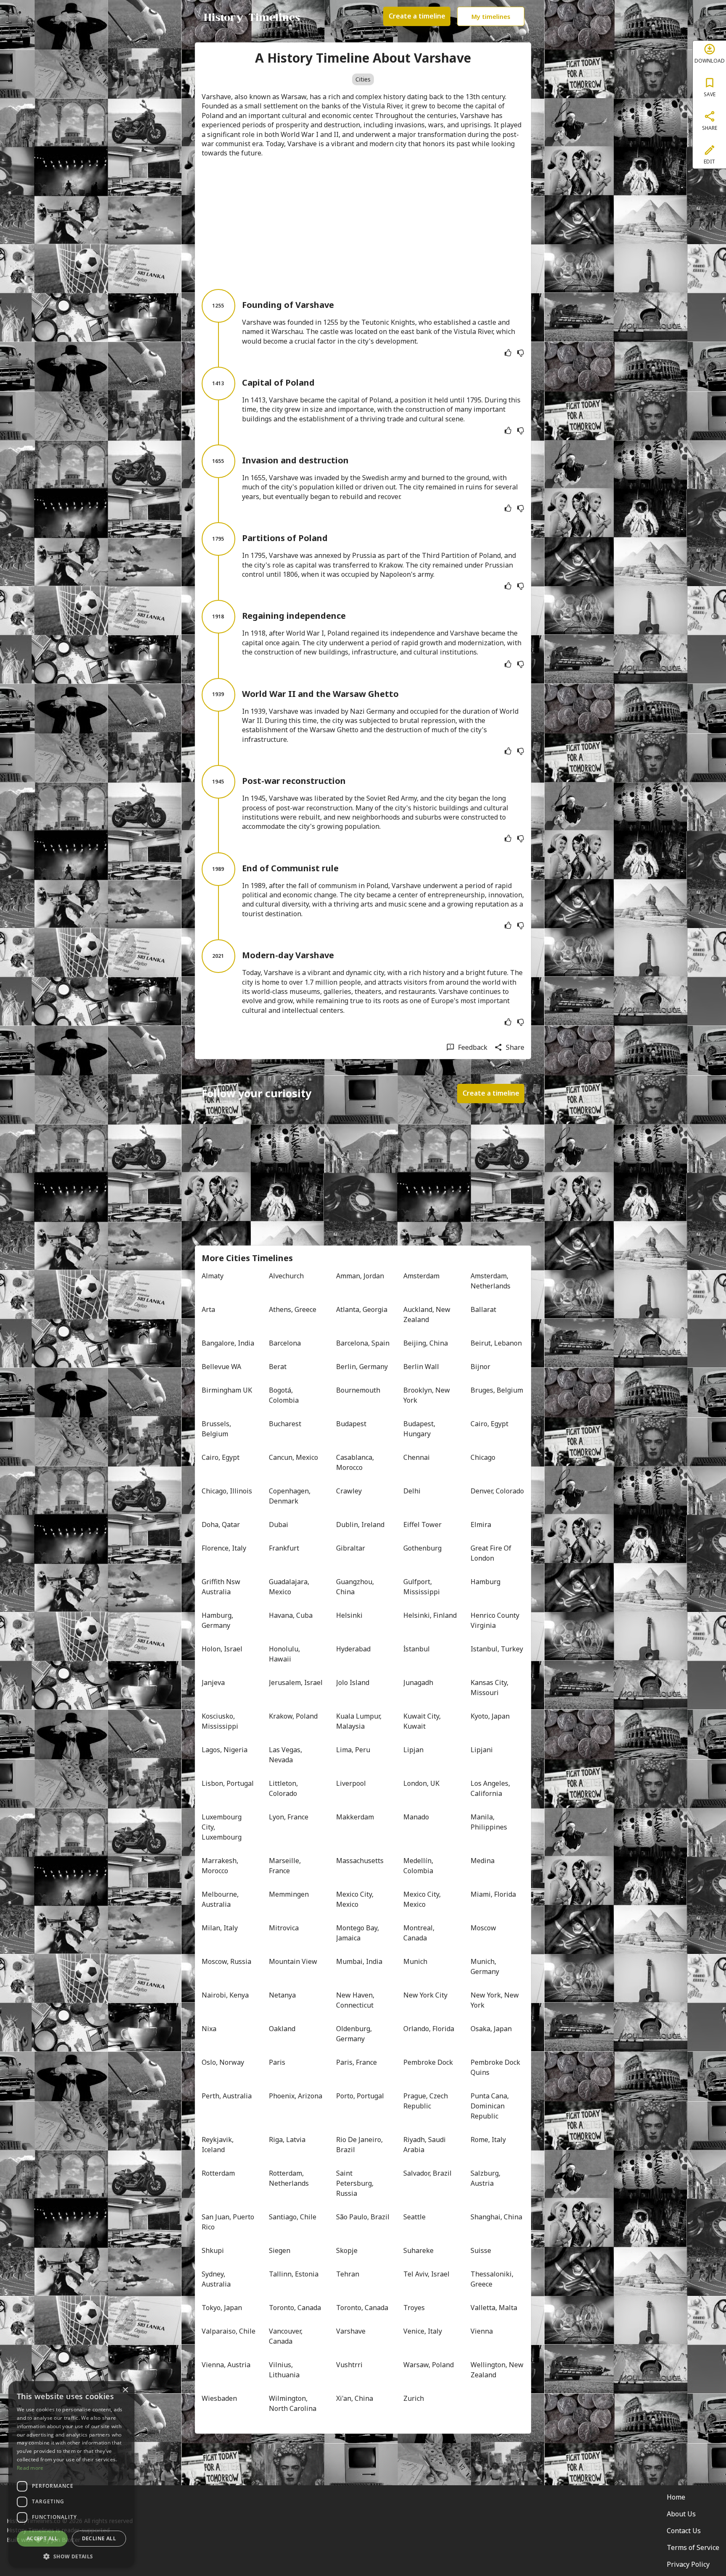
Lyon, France (289, 1817)
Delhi (412, 1491)
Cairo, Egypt (489, 1424)
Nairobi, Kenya (225, 1995)
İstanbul (417, 1649)
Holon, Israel (222, 1649)
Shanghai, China (496, 2217)
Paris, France (356, 2062)
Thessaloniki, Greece (493, 2279)
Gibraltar (351, 1548)
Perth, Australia (227, 2096)
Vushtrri (349, 2365)
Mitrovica (284, 1928)
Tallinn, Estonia (294, 2274)
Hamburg (485, 1582)
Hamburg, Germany (218, 1620)
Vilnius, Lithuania (284, 2370)
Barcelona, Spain (363, 1343)
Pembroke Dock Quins (496, 2067)
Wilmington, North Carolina (293, 2403)
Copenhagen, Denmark (291, 1496)
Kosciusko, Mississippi (220, 1721)
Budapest (351, 1424)
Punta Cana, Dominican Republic (491, 2106)
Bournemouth (358, 1390)
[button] (71, 2556)
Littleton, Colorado (284, 1788)
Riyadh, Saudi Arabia (425, 2145)
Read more (30, 2468)
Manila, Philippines (489, 1822)
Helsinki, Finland (430, 1615)
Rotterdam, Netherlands (289, 2178)
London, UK (421, 1783)
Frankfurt (284, 1548)
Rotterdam (218, 2173)
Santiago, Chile (293, 2217)
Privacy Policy (688, 2564)
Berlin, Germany (362, 1367)
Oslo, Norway (223, 2062)
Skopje (347, 2250)
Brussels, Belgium (217, 1429)
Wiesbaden (219, 2398)
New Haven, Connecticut (356, 2000)
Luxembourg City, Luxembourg (222, 1827)
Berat (278, 1367)
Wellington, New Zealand (497, 2370)
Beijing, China (426, 1343)
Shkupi (213, 2250)
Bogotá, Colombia (284, 1395)
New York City (425, 1995)
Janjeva (213, 1682)
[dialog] (71, 2474)
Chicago (483, 1457)
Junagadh (418, 1682)
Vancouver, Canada (287, 2336)
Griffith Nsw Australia (222, 1587)
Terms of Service (693, 2547)
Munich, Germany (485, 1966)
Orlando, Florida (429, 2029)
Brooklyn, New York (427, 1395)
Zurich (414, 2398)
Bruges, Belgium (497, 1390)
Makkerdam (355, 1817)
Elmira (481, 1525)
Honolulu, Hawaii (285, 1654)
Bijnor (480, 1367)
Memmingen (289, 1894)
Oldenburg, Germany (355, 2034)
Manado (416, 1817)
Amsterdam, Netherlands (491, 1281)
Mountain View (293, 1961)
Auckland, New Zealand (428, 1314)
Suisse (481, 2250)
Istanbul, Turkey (497, 1649)
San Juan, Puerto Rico (229, 2222)
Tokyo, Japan (222, 2308)
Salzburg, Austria (486, 2178)
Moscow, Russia (226, 1961)
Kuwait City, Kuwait (423, 1721)
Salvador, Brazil (427, 2173)
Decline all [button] (99, 2538)
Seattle (414, 2217)
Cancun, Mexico (293, 1457)
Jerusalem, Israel (296, 1682)
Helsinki (349, 1615)
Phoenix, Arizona (296, 2096)
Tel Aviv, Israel (426, 2274)
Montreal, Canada (420, 1933)
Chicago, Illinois (227, 1491)
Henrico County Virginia (496, 1620)
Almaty (213, 1276)
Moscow (483, 1928)
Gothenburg (422, 1548)
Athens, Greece (293, 1309)
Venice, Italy (423, 2331)
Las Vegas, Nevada (286, 1755)
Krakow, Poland (293, 1716)
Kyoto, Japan (490, 1716)
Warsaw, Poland (429, 2365)
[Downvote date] (521, 353)
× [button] (125, 2390)
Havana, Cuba (291, 1615)
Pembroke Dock (428, 2062)
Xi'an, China (355, 2398)
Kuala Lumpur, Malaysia (360, 1721)
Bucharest (285, 1424)
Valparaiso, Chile (229, 2331)
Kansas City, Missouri (490, 1688)
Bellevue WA (221, 1367)
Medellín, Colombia (419, 1866)
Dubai (279, 1525)
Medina (483, 1861)
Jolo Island (353, 1682)
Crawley (349, 1491)
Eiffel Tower (422, 1525)
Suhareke (418, 2250)
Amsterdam (421, 1276)
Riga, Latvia (287, 2140)
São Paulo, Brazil (363, 2217)
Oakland (282, 2029)
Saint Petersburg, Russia (356, 2183)
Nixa (209, 2029)
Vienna (482, 2331)
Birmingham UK (227, 1390)
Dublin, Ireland (360, 1525)
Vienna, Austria (226, 2365)
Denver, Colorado (497, 1491)
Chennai (417, 1457)
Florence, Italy (224, 1548)
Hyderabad (353, 1649)
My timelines (491, 16)
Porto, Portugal (360, 2096)
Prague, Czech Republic (426, 2101)
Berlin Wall (421, 1367)
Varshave (351, 2331)
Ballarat (483, 1309)
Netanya (282, 1995)
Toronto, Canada (295, 2308)
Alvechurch (286, 1276)
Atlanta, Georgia (362, 1309)
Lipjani (482, 1750)
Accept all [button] (42, 2538)
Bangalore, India (228, 1343)
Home (676, 2497)
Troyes (414, 2308)
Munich (415, 1961)
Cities (363, 79)
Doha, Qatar (221, 1525)
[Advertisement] (363, 223)
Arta (208, 1309)
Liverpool (351, 1783)
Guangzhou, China (356, 1587)
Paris (277, 2062)
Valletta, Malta (494, 2308)
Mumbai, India (359, 1961)
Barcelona (285, 1343)
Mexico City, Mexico (356, 1899)
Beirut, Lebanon (496, 1343)
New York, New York (496, 2000)
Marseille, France (286, 1866)
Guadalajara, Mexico (290, 1587)
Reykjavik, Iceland (218, 2145)
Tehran (348, 2274)
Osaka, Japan (491, 2029)
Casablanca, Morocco (356, 1462)
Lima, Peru (353, 1750)
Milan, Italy (220, 1928)
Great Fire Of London (492, 1553)
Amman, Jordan (360, 1276)
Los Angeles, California (491, 1788)
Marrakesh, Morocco (221, 1866)
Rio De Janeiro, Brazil (360, 2145)
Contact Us (684, 2531)
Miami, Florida (493, 1894)
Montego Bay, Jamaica (358, 1933)
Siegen (280, 2250)
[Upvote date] (508, 353)
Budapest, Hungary (420, 1429)
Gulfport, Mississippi (422, 1587)
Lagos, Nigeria (225, 1750)
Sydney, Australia (216, 2279)
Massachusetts (360, 1861)
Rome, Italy (488, 2140)
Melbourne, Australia (221, 1899)
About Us (681, 2514)
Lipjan (413, 1750)
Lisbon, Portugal (228, 1783)
